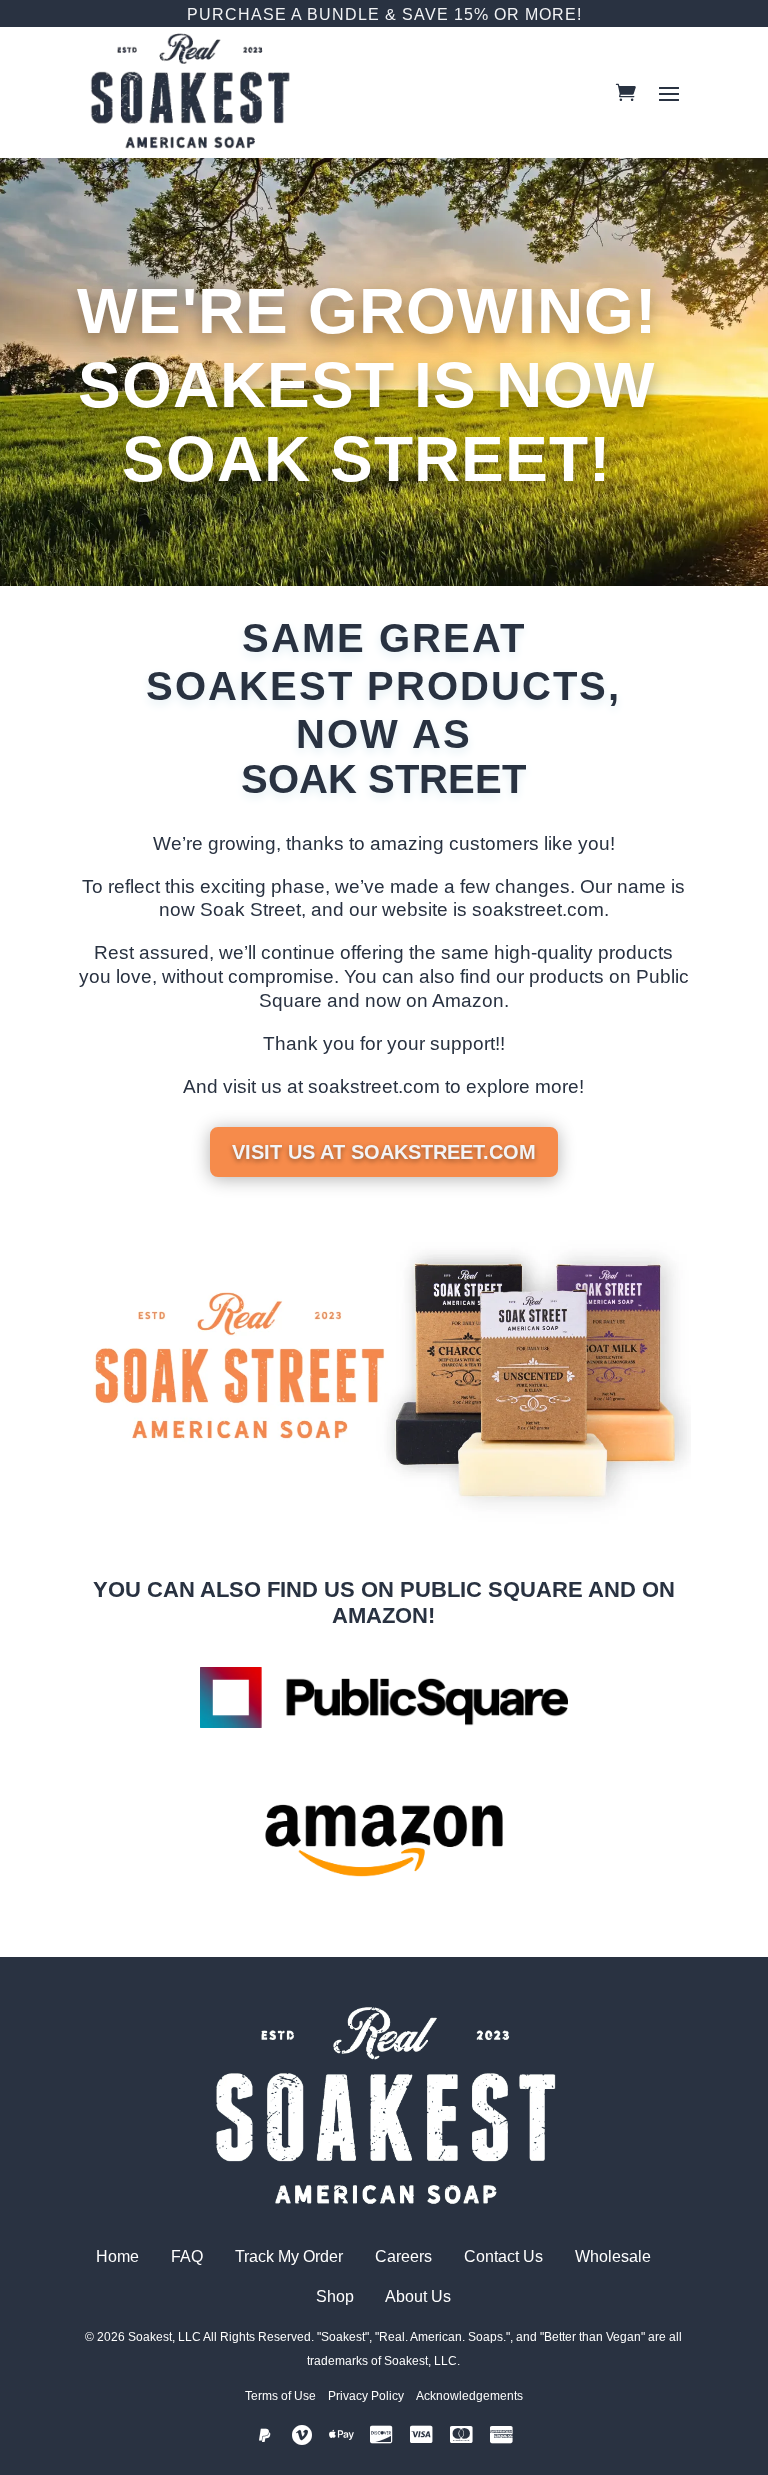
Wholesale (615, 2256)
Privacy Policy (366, 2396)
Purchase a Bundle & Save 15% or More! (384, 14)
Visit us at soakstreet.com (384, 1152)
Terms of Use (280, 2396)
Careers (405, 2256)
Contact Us (503, 2256)
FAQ (183, 2256)
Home (117, 2256)
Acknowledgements (469, 2396)
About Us (418, 2296)
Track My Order (289, 2256)
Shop (337, 2296)
